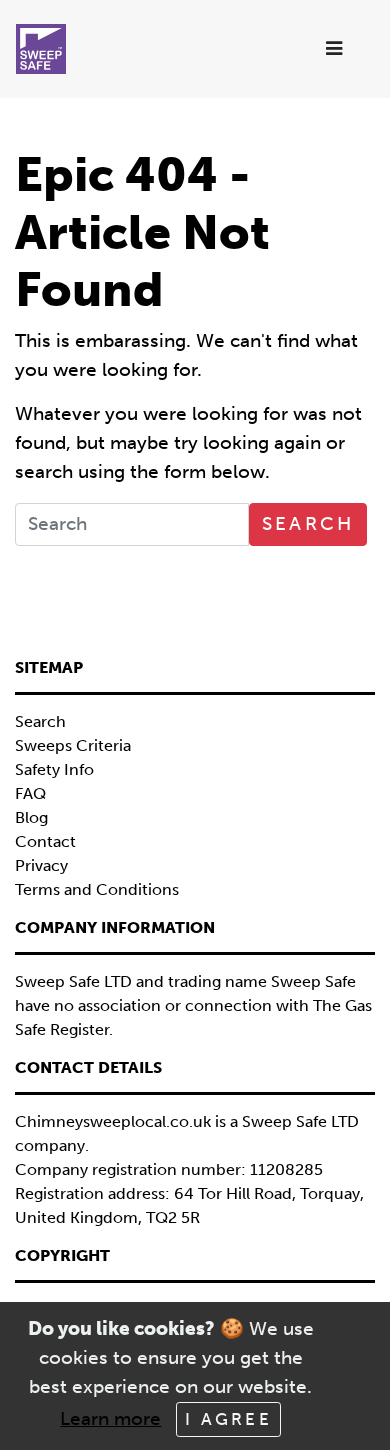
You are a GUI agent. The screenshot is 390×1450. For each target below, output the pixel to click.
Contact (45, 841)
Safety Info (54, 769)
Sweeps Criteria (73, 745)
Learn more (110, 1418)
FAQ (30, 793)
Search (308, 523)
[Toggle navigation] (335, 49)
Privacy (41, 865)
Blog (31, 817)
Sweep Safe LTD (300, 1121)
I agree (228, 1419)
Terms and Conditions (97, 889)
